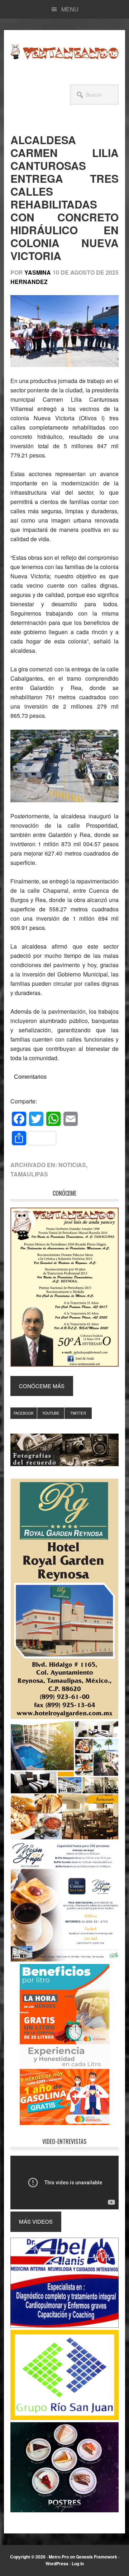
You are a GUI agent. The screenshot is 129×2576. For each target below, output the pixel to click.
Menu (70, 9)
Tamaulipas (29, 1174)
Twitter (78, 1413)
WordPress (57, 2563)
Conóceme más (42, 1386)
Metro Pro (59, 2557)
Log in (78, 2563)
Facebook (24, 1413)
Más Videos (36, 2221)
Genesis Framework (97, 2557)
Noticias (72, 1165)
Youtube (51, 1413)
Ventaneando (64, 52)
